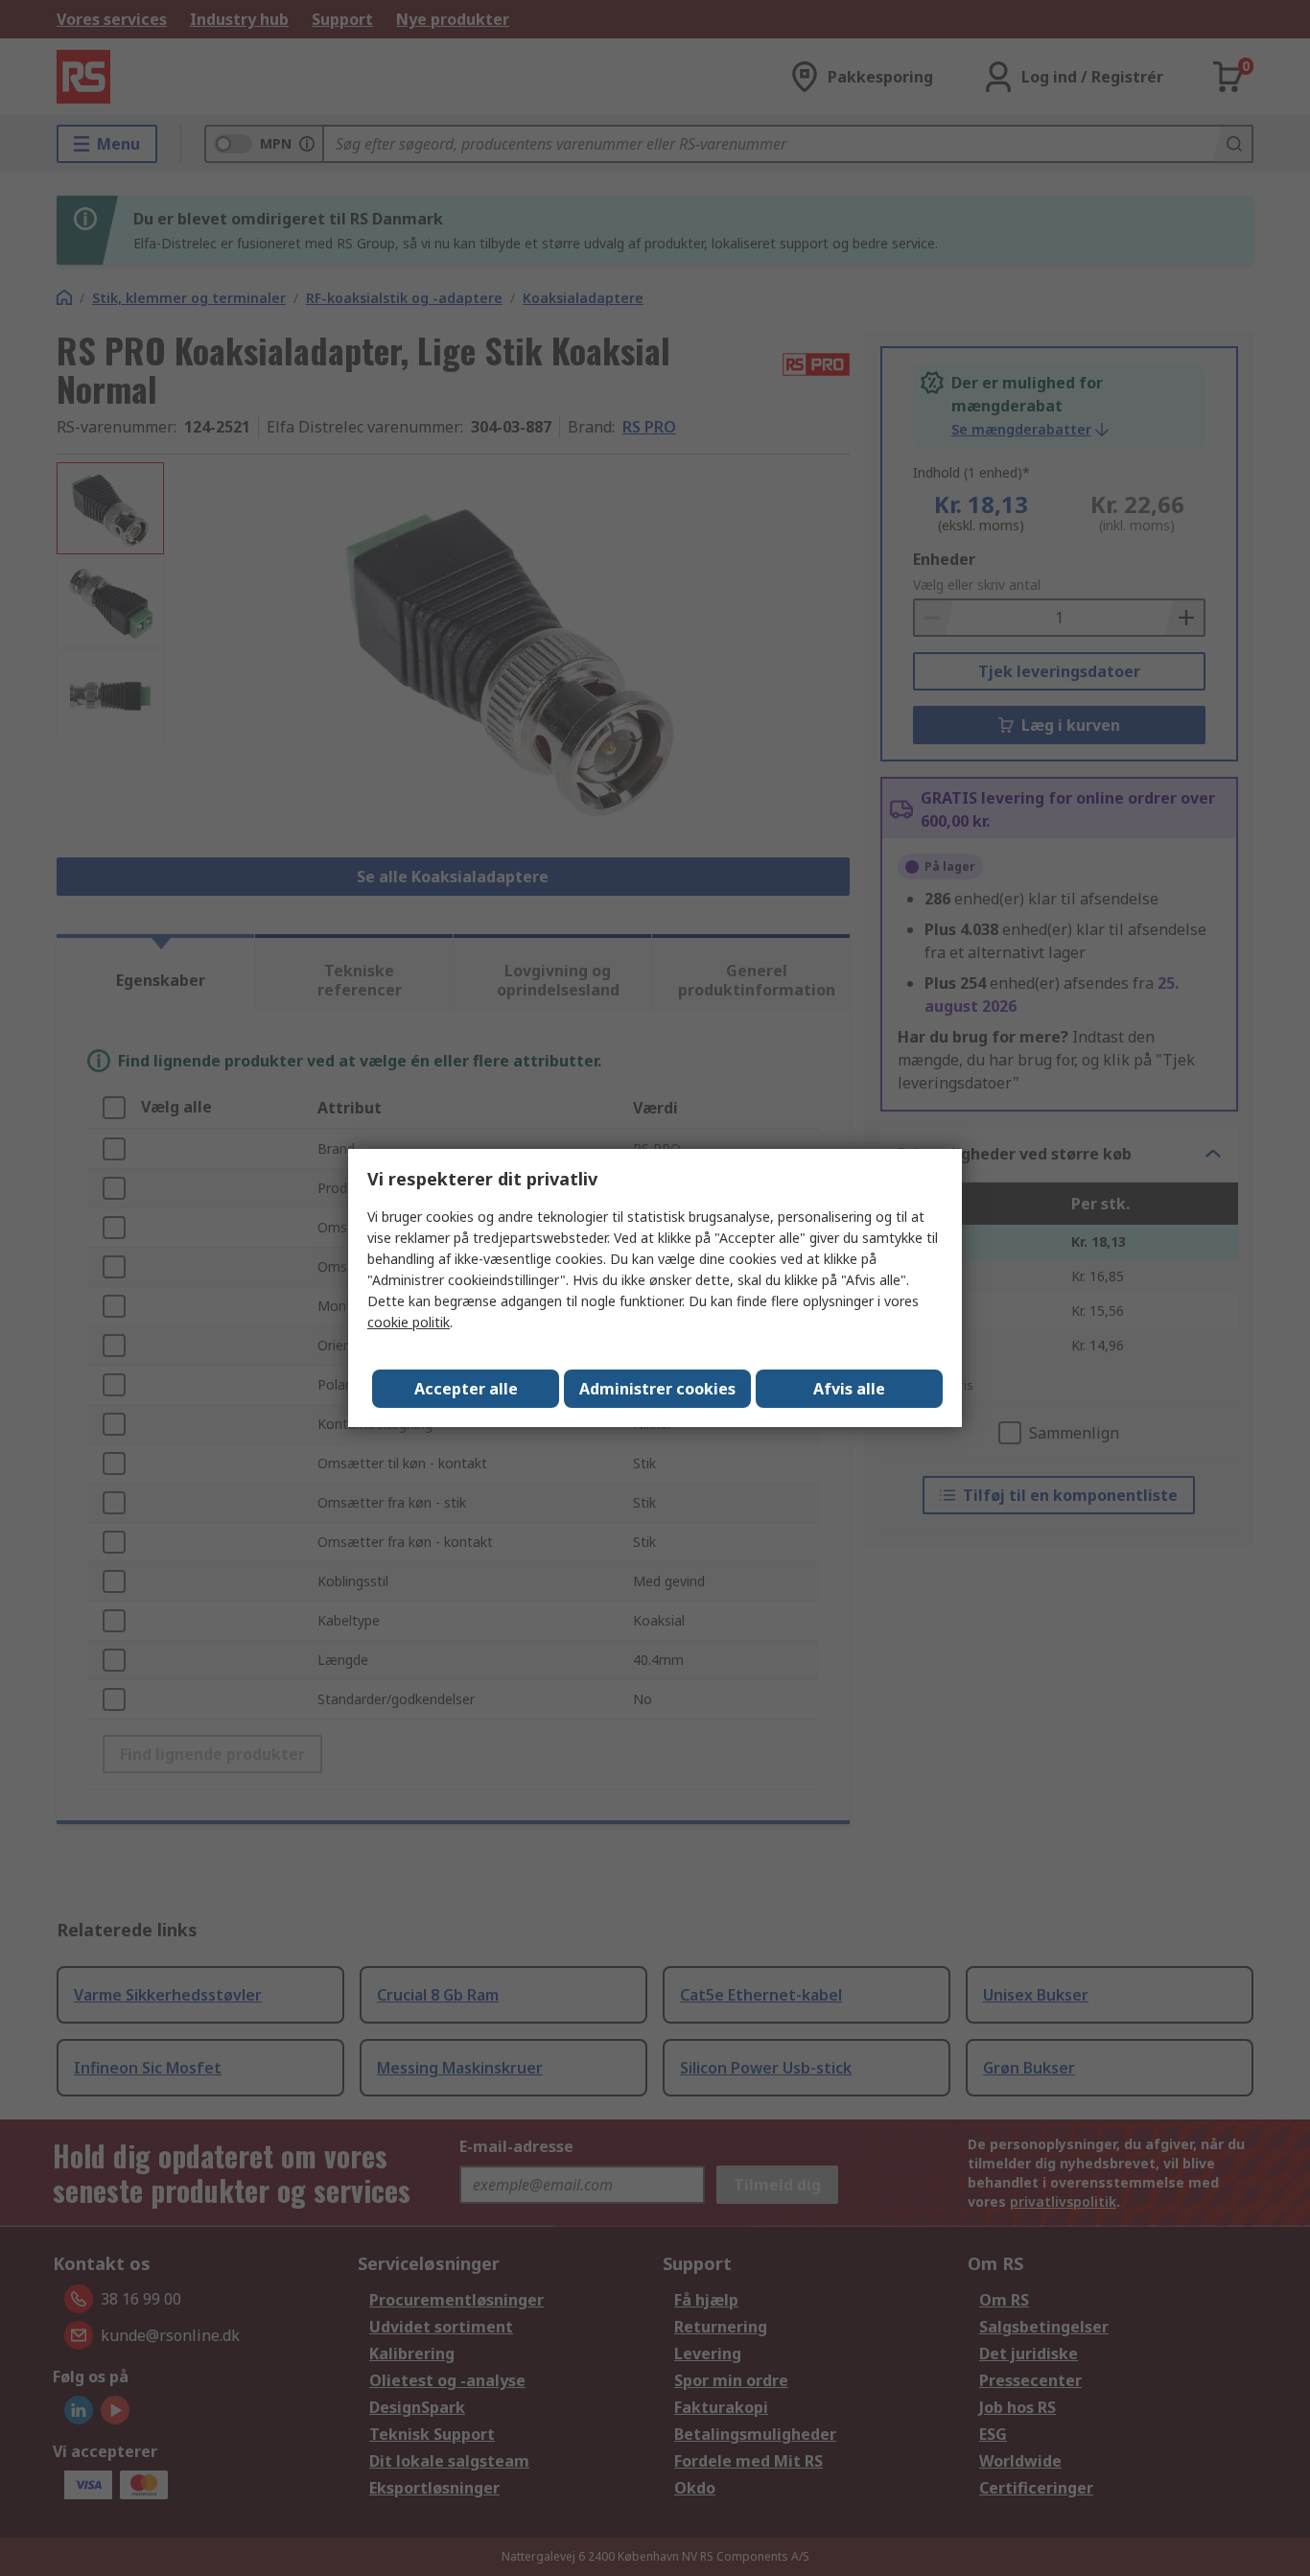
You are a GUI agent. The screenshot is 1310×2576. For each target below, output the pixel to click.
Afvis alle (849, 1389)
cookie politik (409, 1322)
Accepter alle (466, 1389)
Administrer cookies (657, 1389)
